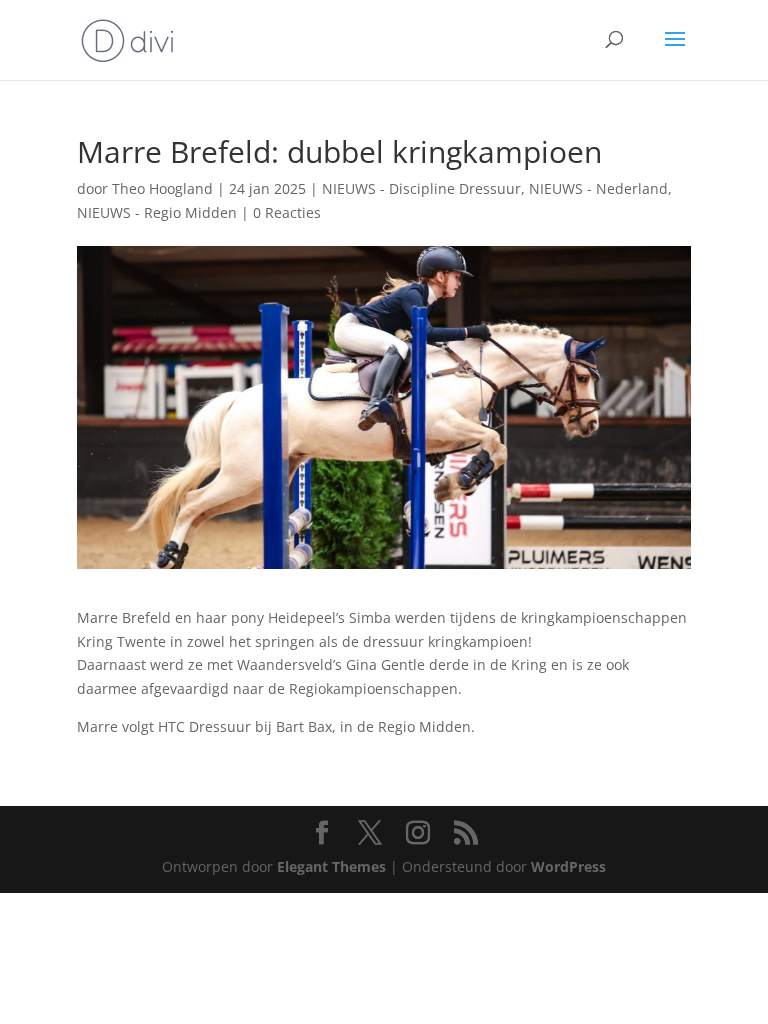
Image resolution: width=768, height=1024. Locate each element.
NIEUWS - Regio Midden (157, 212)
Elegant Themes (331, 866)
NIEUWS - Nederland (598, 188)
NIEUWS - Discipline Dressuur (421, 188)
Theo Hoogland (162, 188)
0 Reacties (287, 212)
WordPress (568, 866)
